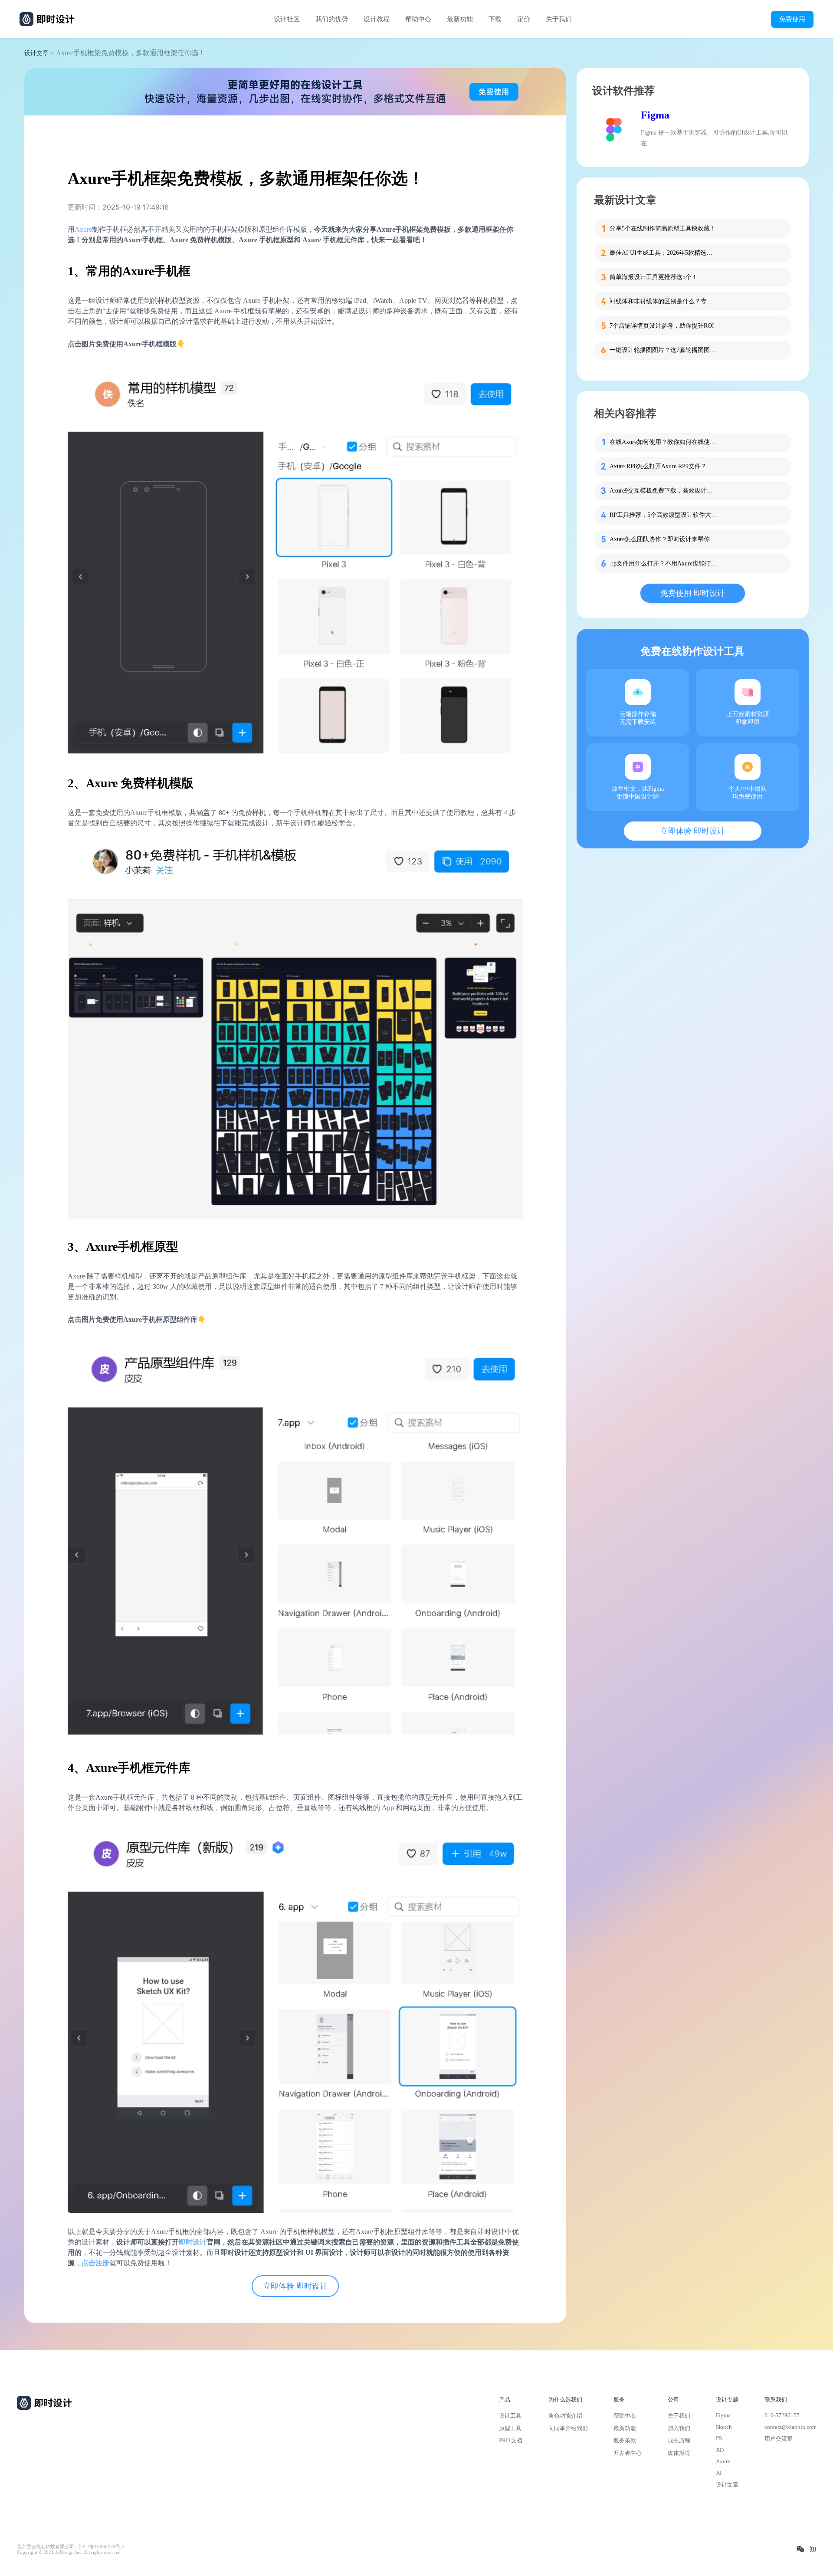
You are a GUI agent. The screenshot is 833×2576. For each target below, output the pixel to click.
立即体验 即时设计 (295, 2286)
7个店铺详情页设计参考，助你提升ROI (662, 326)
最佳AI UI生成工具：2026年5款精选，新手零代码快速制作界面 (664, 253)
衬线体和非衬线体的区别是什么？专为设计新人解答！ (664, 301)
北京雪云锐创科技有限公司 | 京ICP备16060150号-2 (71, 2547)
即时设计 (193, 2242)
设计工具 (510, 2416)
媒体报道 (679, 2453)
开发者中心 (628, 2453)
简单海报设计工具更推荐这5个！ (654, 277)
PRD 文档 (511, 2440)
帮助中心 (418, 19)
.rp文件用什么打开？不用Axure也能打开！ (664, 563)
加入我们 (679, 2428)
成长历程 (679, 2440)
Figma (655, 115)
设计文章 (36, 53)
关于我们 (559, 19)
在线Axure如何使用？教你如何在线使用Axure (664, 442)
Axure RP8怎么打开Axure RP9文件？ (658, 466)
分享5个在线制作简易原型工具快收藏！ (663, 228)
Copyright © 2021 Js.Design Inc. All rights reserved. (69, 2552)
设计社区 (287, 19)
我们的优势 (332, 19)
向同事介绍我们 (568, 2428)
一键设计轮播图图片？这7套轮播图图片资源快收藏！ (664, 350)
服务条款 (625, 2440)
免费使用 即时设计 (693, 593)
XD (720, 2450)
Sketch (724, 2427)
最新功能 (460, 19)
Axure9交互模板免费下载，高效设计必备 (664, 491)
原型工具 (510, 2428)
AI (719, 2473)
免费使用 (792, 19)
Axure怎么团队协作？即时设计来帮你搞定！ (664, 539)
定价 (524, 19)
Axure (83, 229)
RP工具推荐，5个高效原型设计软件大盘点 (664, 515)
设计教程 (377, 19)
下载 (495, 19)
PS (719, 2438)
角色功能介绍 (565, 2416)
